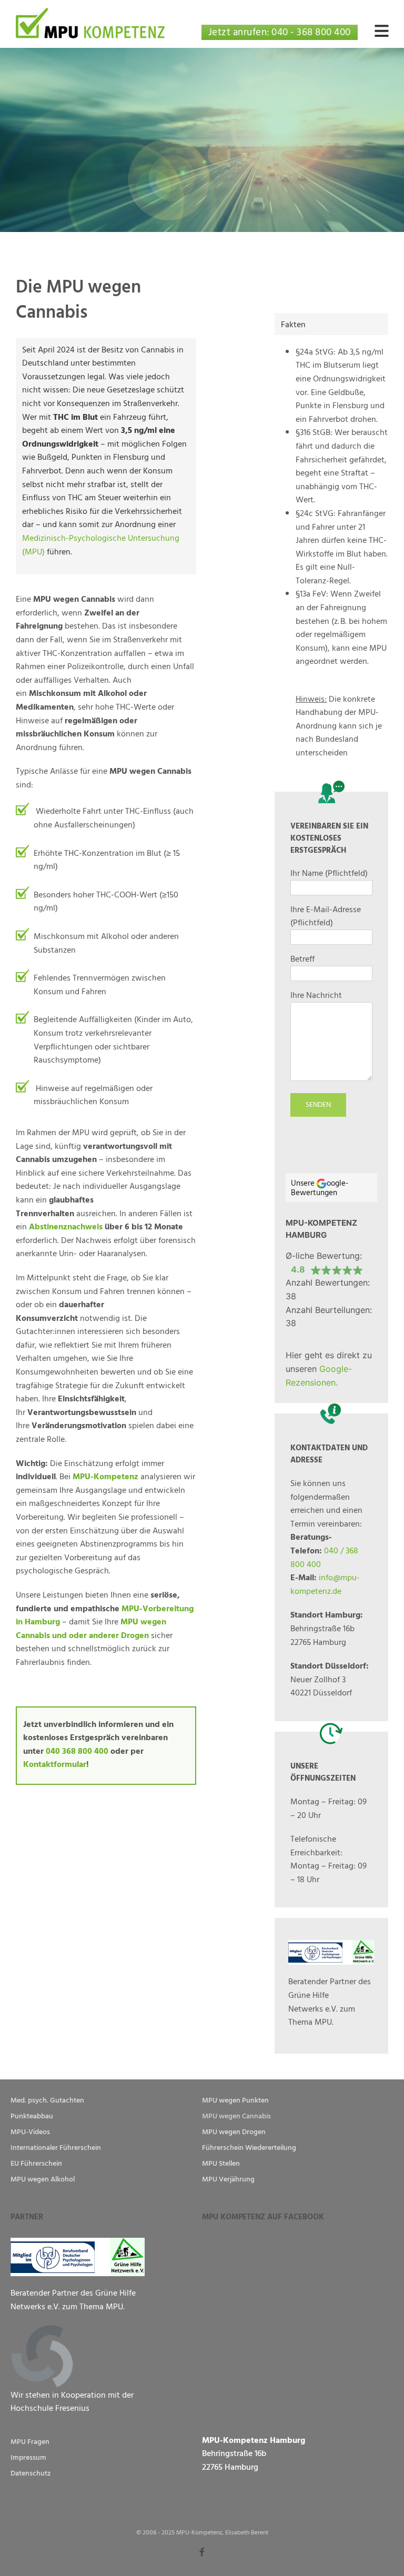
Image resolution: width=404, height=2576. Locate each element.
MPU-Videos (30, 2132)
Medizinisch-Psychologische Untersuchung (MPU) (101, 545)
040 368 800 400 (77, 1751)
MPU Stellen (221, 2163)
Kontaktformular (55, 1764)
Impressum (28, 2457)
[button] (384, 29)
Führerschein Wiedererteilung (249, 2148)
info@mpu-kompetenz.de (325, 1584)
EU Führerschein (36, 2163)
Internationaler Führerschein (56, 2148)
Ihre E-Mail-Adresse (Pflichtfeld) (326, 916)
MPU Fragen (30, 2442)
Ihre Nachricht (316, 996)
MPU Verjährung (228, 2179)
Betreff (302, 959)
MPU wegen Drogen (234, 2132)
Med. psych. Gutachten (47, 2100)
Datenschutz (31, 2473)
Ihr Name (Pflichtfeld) (329, 873)
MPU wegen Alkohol (43, 2179)
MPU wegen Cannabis (236, 2116)
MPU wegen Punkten (235, 2100)
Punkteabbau (32, 2116)
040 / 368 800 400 (324, 1558)
